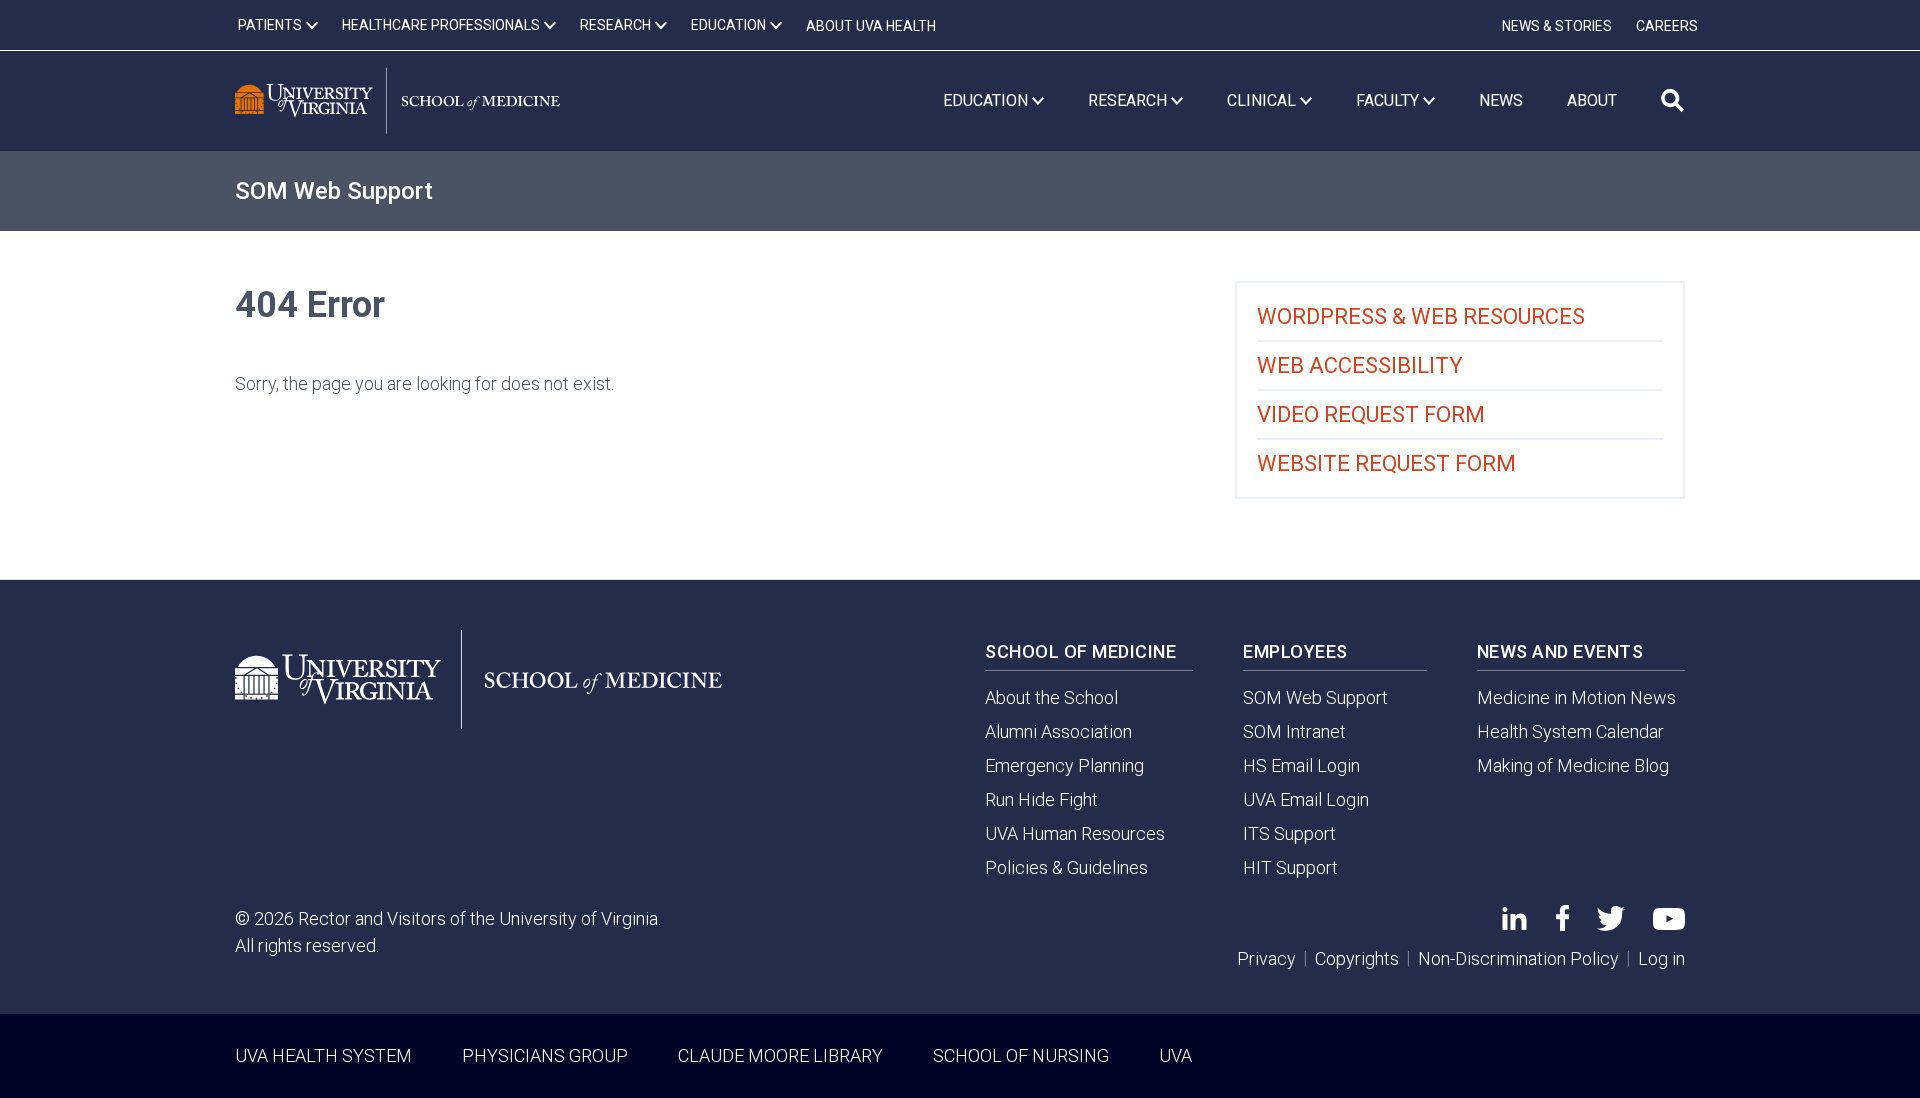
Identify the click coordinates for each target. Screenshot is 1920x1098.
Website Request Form (1386, 463)
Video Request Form (1371, 414)
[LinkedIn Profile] (1514, 923)
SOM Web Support (334, 191)
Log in (1661, 958)
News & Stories (1557, 26)
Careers (1667, 26)
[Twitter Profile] (1611, 924)
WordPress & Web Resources (1421, 316)
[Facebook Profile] (1562, 924)
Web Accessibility (1360, 365)
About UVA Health (871, 26)
